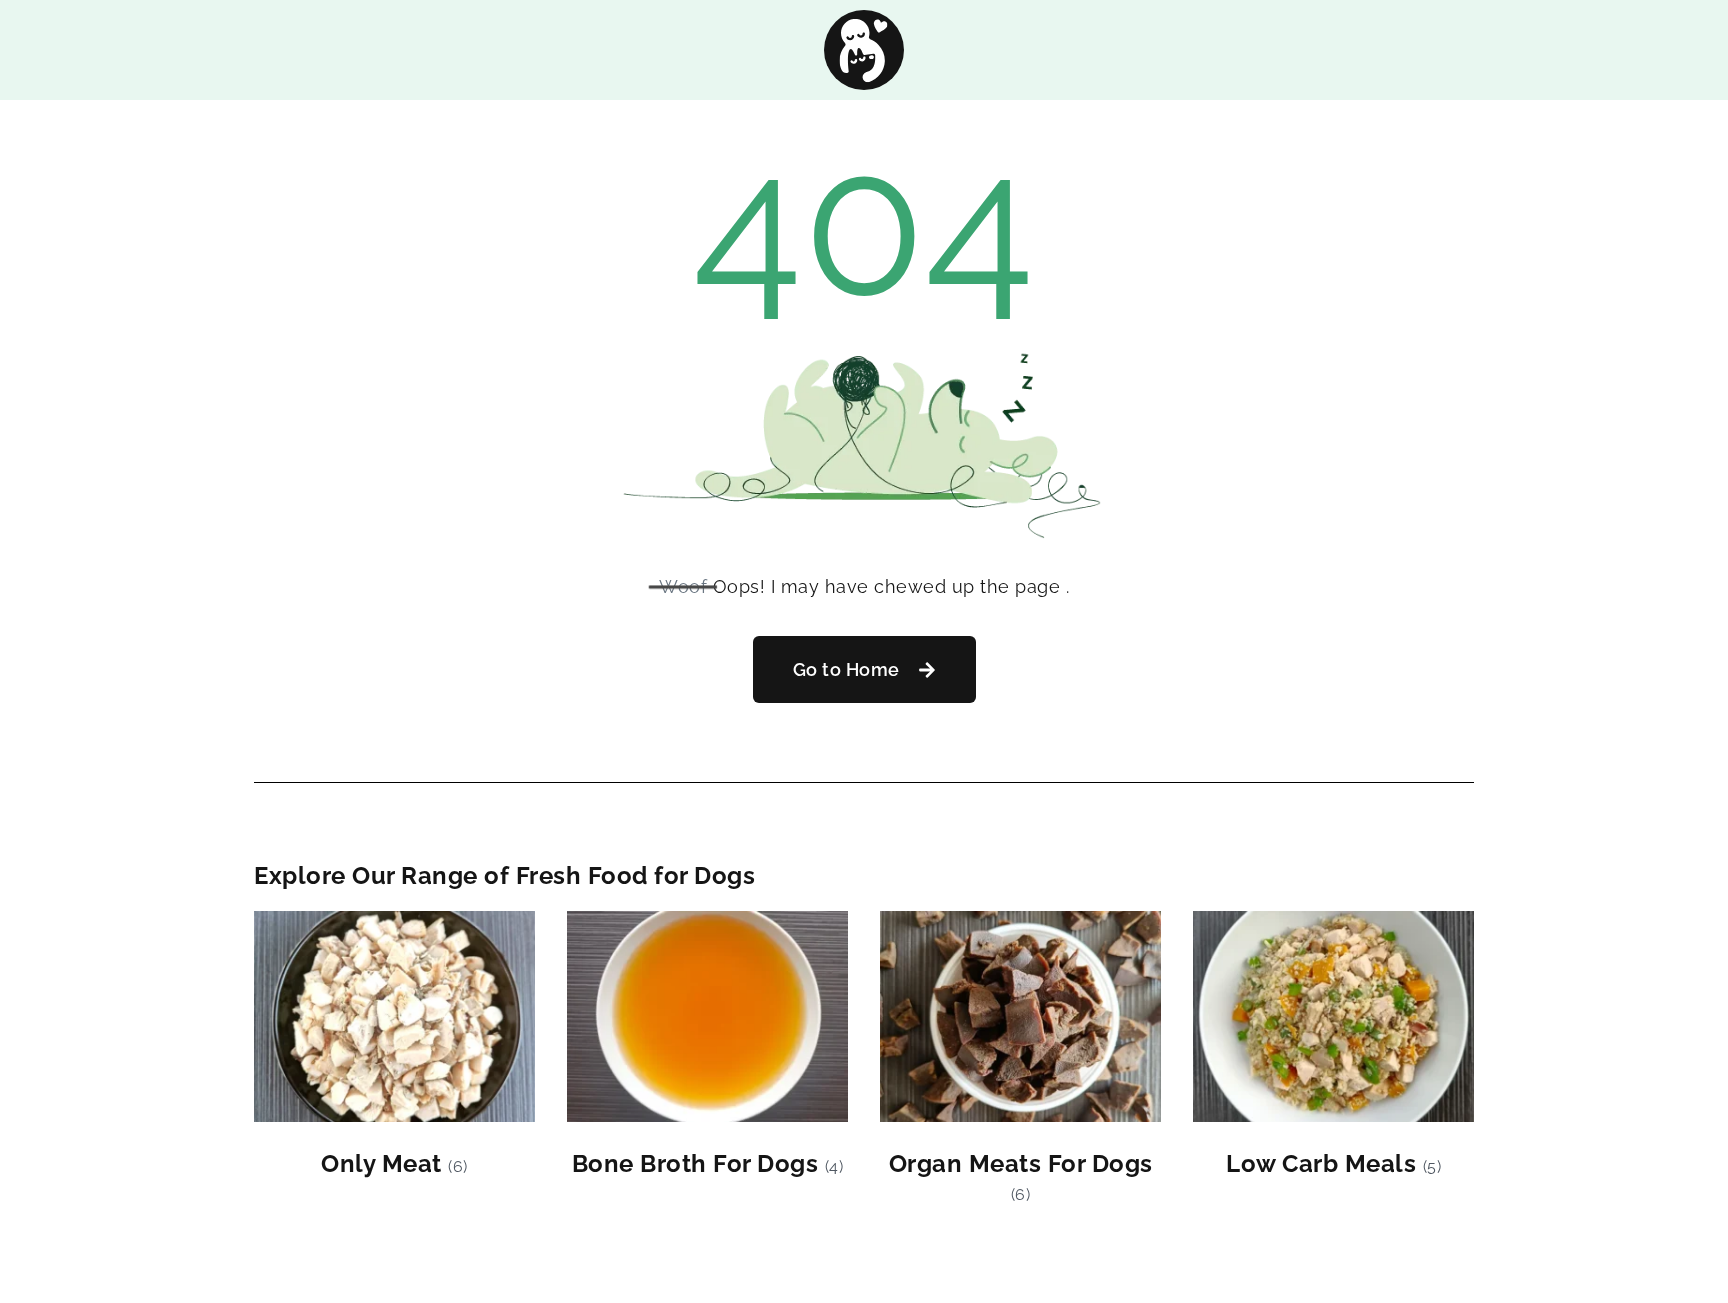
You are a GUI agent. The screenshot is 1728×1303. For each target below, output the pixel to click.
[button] (864, 669)
